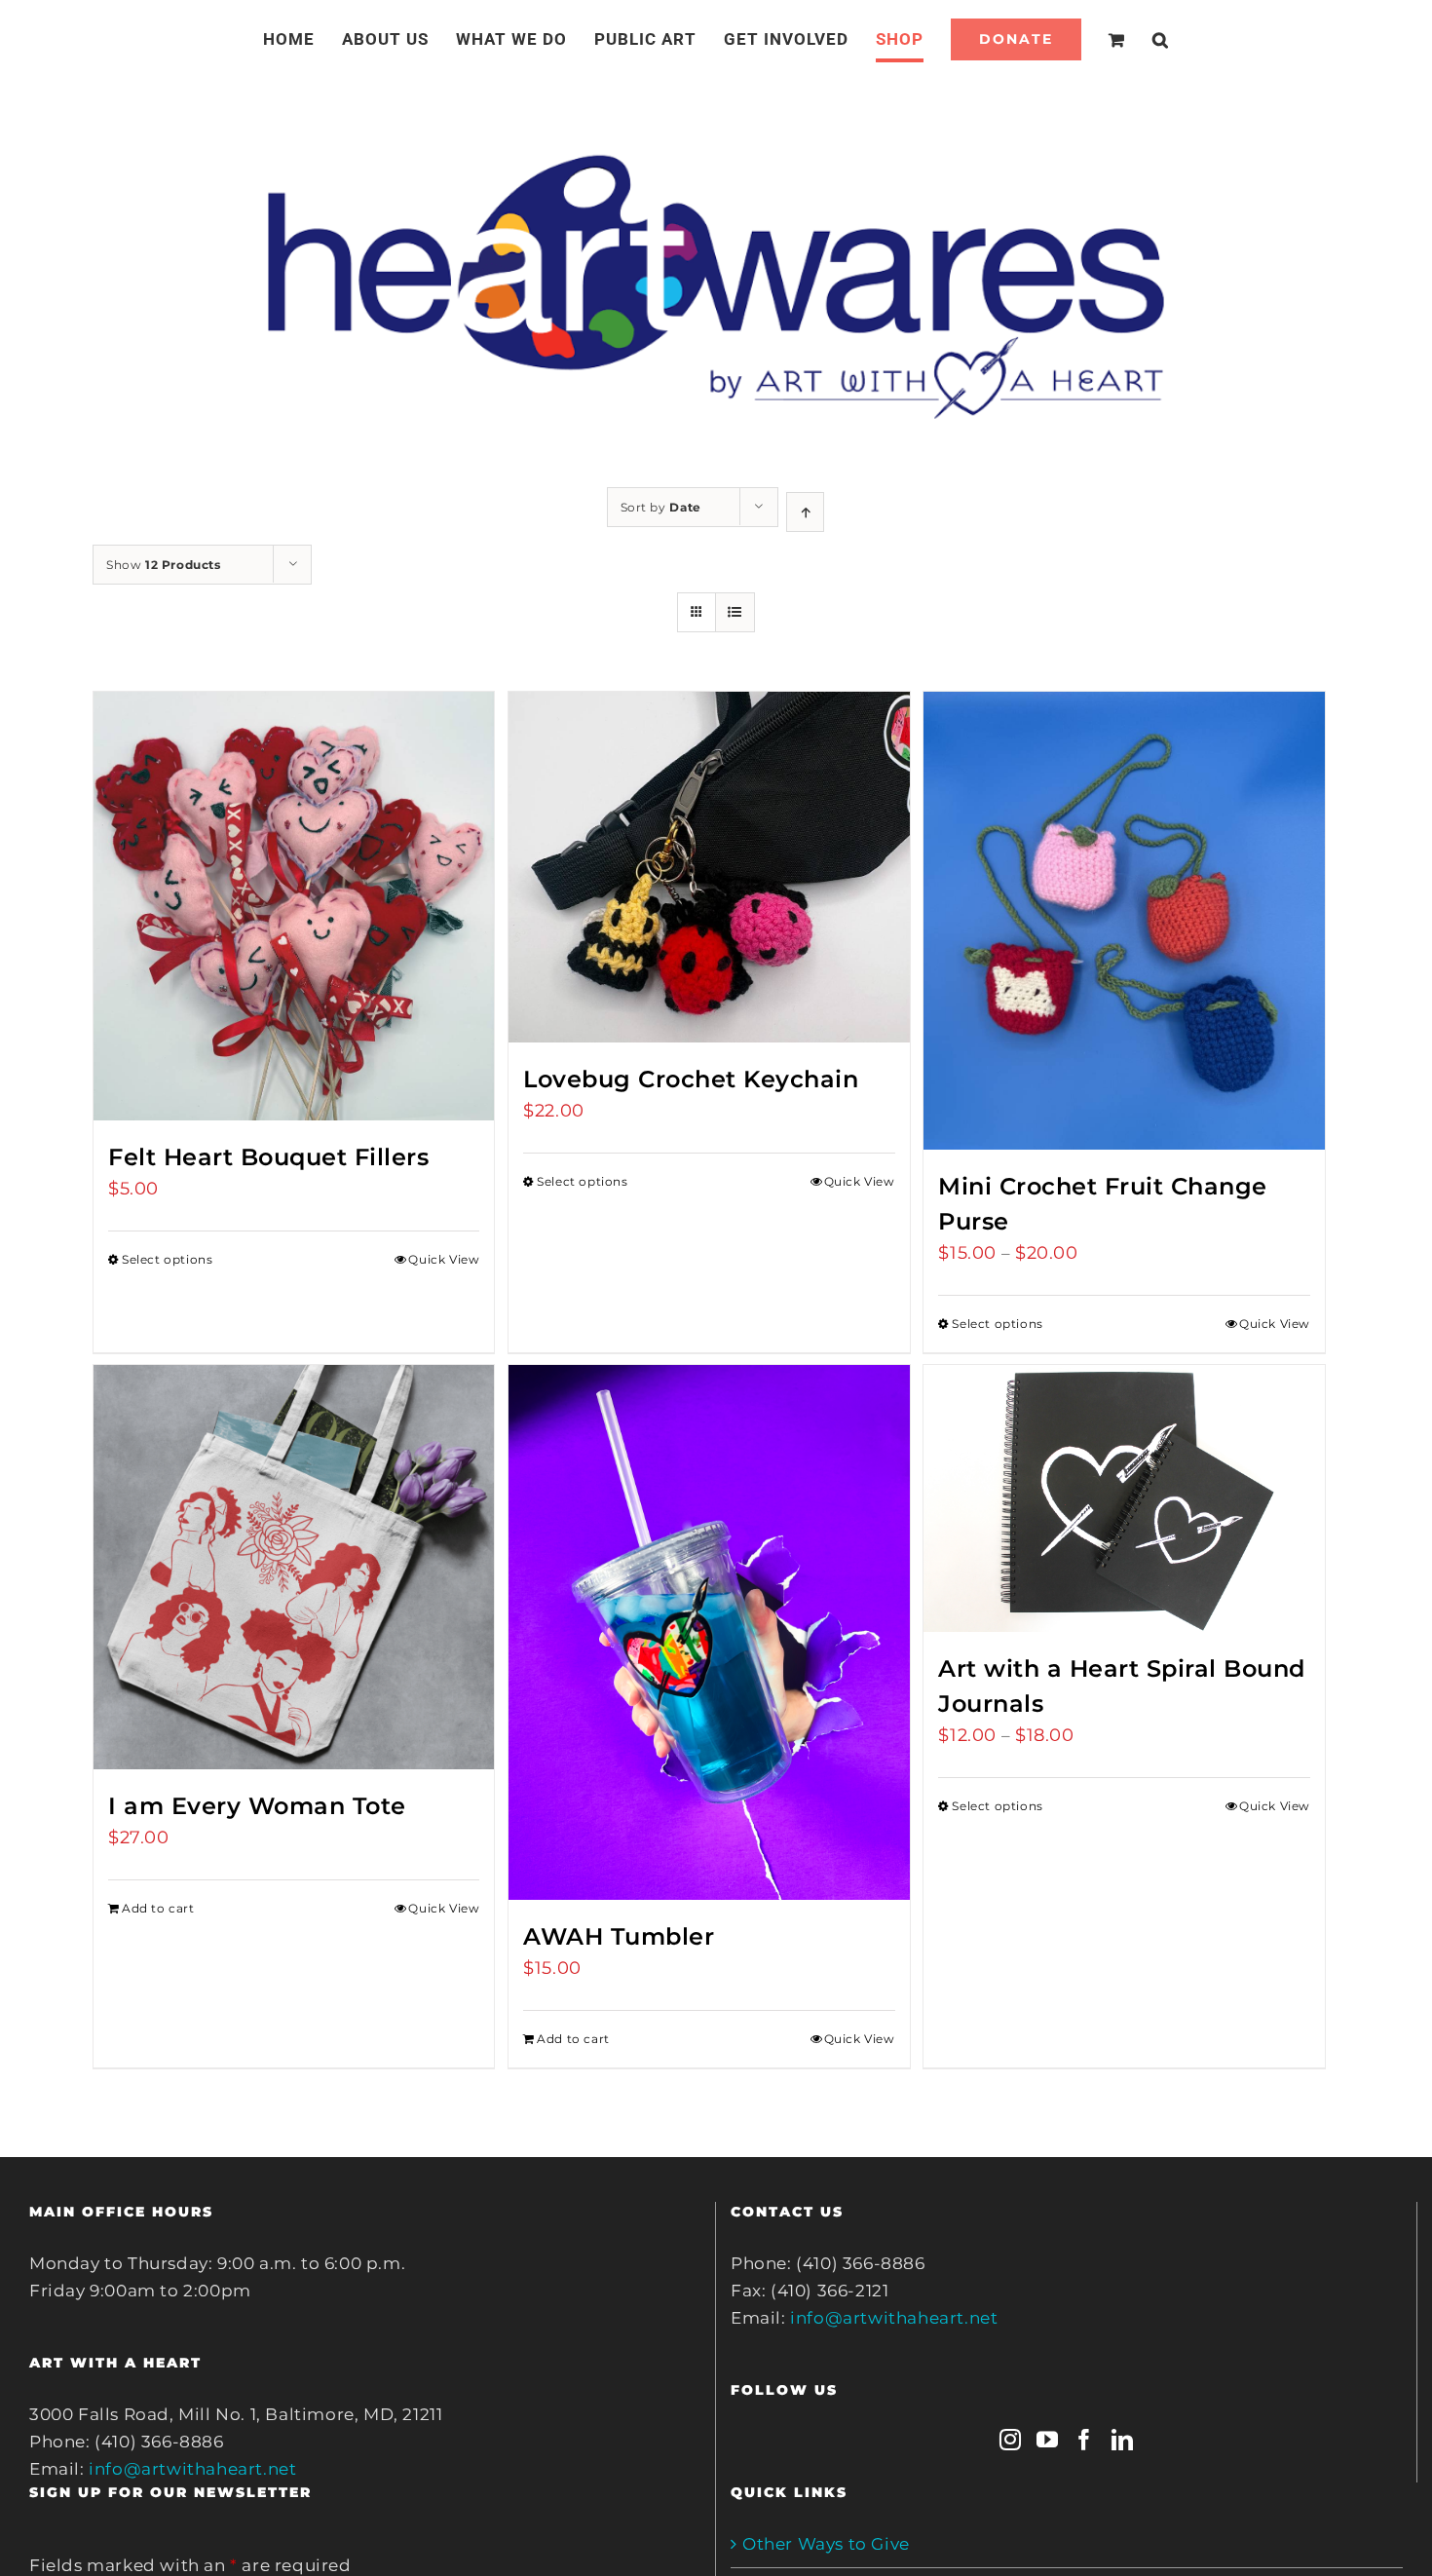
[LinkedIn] (1123, 2440)
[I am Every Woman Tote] (294, 1567)
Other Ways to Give (826, 2544)
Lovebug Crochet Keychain (691, 1079)
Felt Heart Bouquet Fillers (268, 1157)
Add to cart (158, 1908)
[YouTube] (1048, 2440)
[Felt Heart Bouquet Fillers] (294, 906)
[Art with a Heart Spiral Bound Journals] (1124, 1498)
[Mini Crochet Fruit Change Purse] (1124, 921)
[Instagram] (1011, 2440)
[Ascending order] (805, 512)
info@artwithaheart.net (192, 2469)
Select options (167, 1259)
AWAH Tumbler (619, 1936)
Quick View (444, 1259)
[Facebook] (1085, 2440)
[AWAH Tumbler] (709, 1632)
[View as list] (735, 612)
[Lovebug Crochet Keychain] (709, 867)
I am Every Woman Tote (257, 1806)
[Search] (1137, 39)
